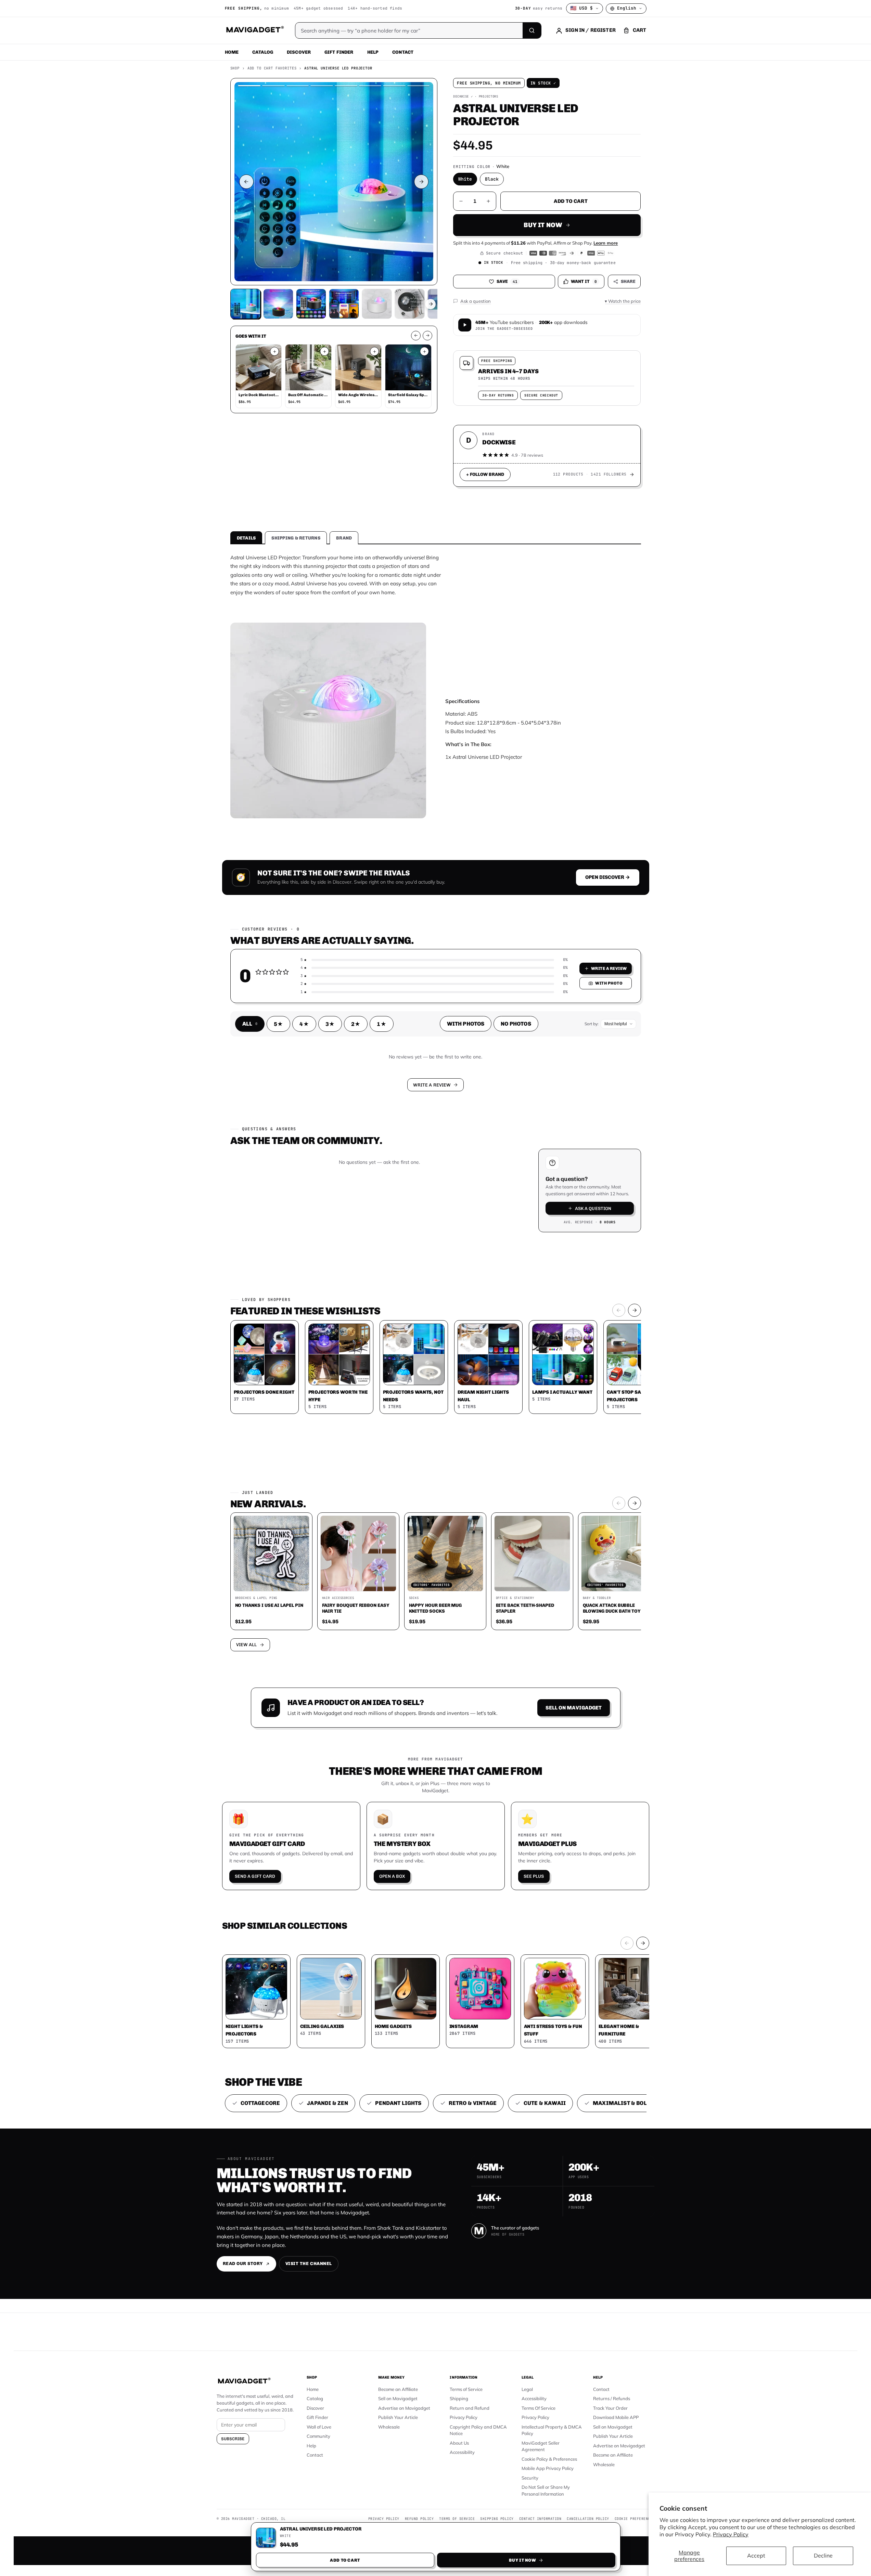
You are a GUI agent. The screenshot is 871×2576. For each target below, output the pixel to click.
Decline (823, 2555)
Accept (756, 2555)
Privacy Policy (731, 2534)
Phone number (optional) (374, 1235)
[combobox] (360, 1252)
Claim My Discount (436, 1322)
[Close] (530, 1158)
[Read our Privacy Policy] (526, 1287)
